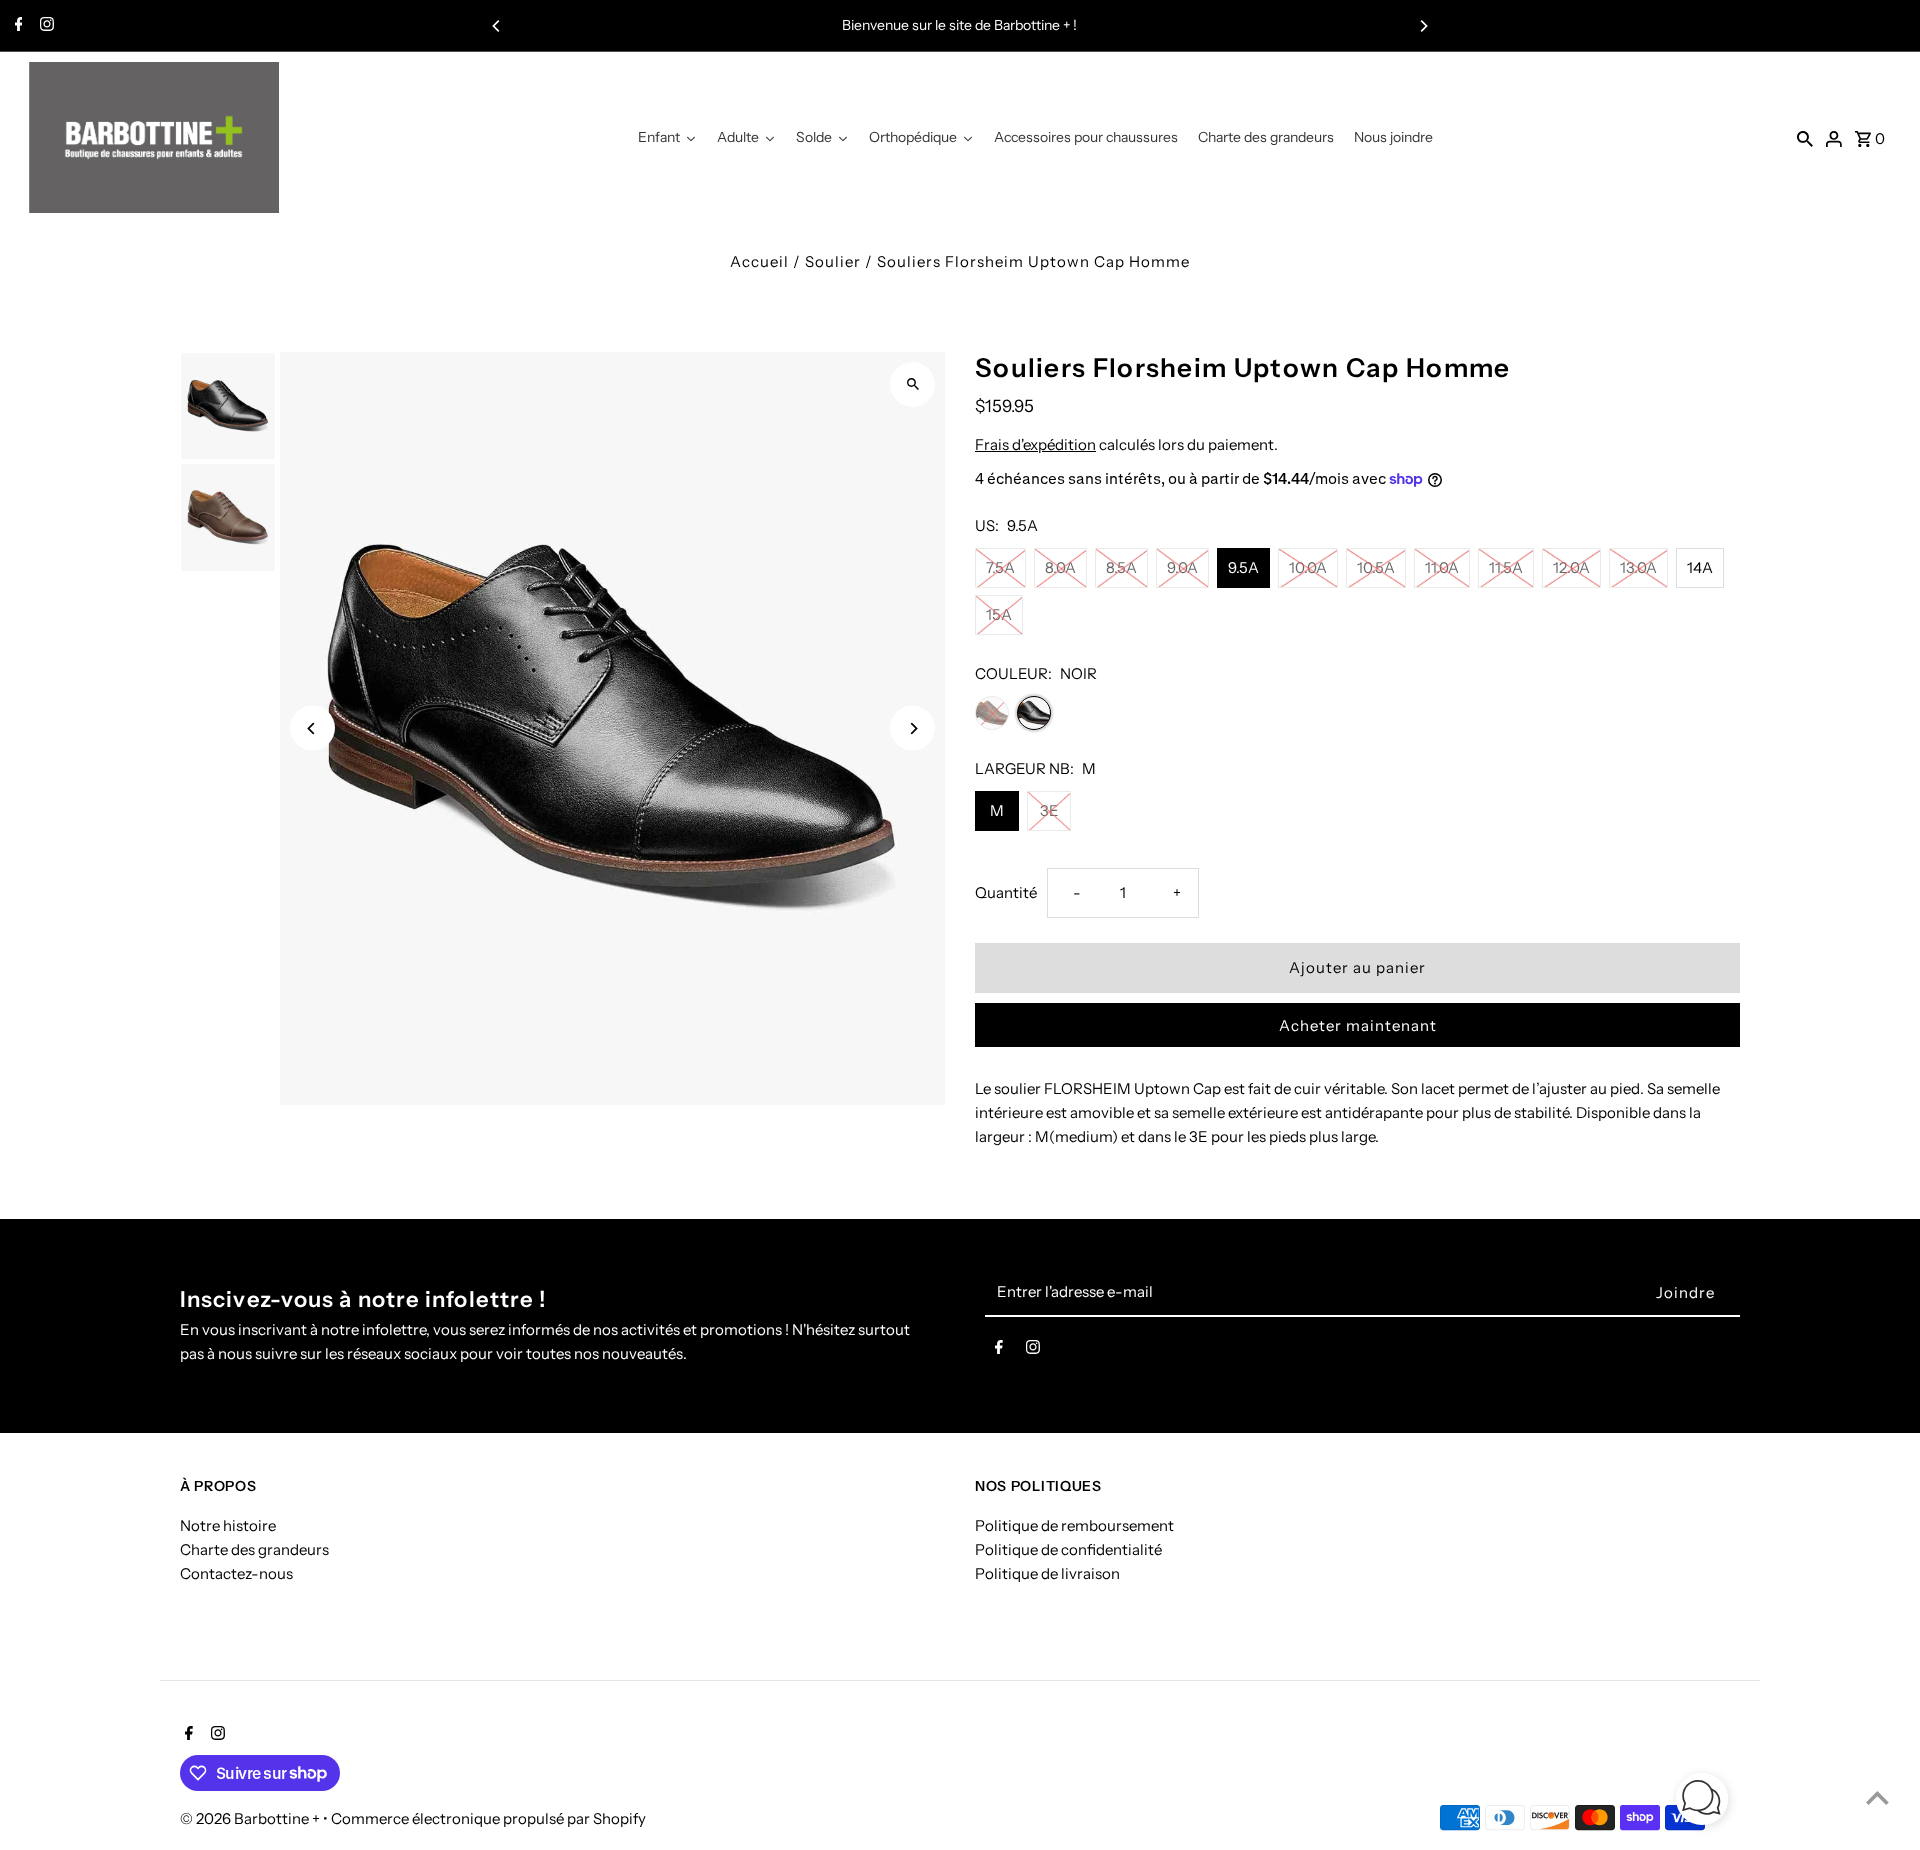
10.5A (1376, 567)
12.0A (1571, 567)
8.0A (1060, 567)
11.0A (1442, 567)
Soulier (833, 261)
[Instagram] (44, 26)
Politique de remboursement (1074, 1525)
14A (1700, 567)
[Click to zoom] (912, 384)
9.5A (1243, 567)
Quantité (1006, 892)
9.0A (1182, 567)
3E (1049, 810)
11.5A (1506, 567)
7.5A (1000, 567)
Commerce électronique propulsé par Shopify (488, 1818)
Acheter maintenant (1358, 1025)
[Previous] (497, 26)
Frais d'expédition (1035, 444)
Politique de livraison (1047, 1573)
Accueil (759, 261)
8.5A (1121, 567)
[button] (1702, 1802)
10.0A (1308, 567)
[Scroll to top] (1877, 1797)
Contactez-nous (236, 1573)
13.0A (1638, 567)
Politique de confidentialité (1068, 1549)
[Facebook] (16, 26)
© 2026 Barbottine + (251, 1818)
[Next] (1423, 26)
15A (999, 614)
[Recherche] (1805, 138)
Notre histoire (228, 1525)
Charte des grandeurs (254, 1549)
